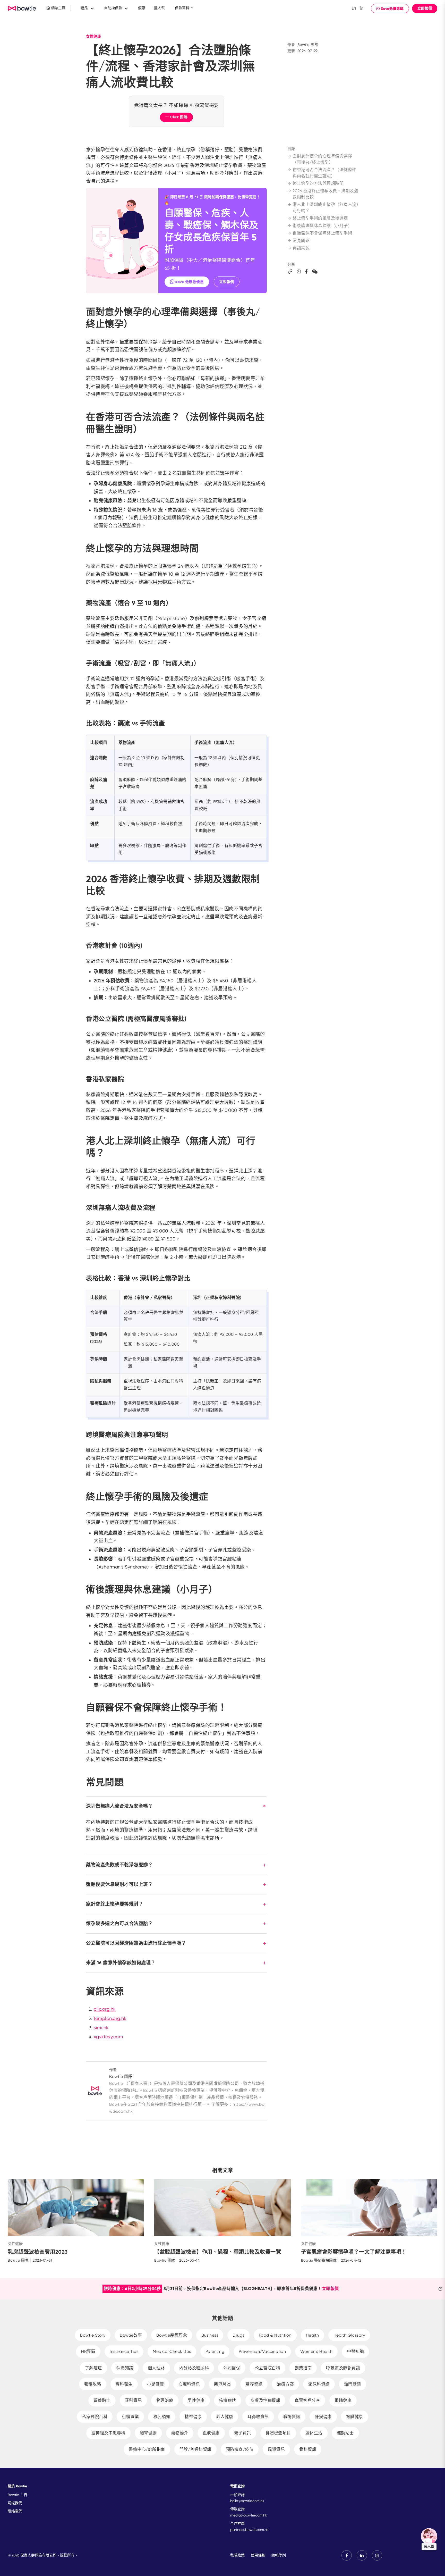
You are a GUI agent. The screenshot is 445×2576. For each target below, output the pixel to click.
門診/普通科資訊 (195, 2449)
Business (210, 2335)
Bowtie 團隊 (308, 45)
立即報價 (425, 8)
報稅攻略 (93, 2384)
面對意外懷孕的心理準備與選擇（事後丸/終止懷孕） (322, 159)
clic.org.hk (105, 2009)
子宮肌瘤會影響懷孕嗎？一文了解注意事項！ (354, 2252)
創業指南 (303, 2368)
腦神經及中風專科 (108, 2433)
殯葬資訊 (254, 2384)
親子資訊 (243, 2433)
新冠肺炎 (222, 2384)
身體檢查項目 (278, 2433)
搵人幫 (159, 8)
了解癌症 (93, 2368)
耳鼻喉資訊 (258, 2417)
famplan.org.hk (110, 2018)
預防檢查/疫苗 (240, 2449)
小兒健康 (156, 2384)
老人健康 (225, 2417)
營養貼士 (102, 2400)
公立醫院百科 (267, 2368)
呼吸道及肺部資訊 (343, 2368)
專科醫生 (124, 2384)
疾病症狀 (228, 2400)
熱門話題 (353, 2384)
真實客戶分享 (307, 2400)
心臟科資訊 (189, 2384)
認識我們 (15, 2503)
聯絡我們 (15, 2511)
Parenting (215, 2351)
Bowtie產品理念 (172, 2335)
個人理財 (156, 2368)
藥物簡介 (180, 2433)
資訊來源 (301, 248)
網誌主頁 (58, 8)
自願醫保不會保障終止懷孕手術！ (324, 233)
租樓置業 (130, 2417)
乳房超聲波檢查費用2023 (38, 2252)
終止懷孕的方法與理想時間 (318, 183)
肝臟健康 (323, 2417)
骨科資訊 (308, 2449)
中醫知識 (355, 2351)
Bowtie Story (93, 2335)
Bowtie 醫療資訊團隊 (319, 2260)
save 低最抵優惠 (190, 282)
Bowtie (22, 9)
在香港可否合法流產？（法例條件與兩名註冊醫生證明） (324, 173)
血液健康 (211, 2433)
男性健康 (196, 2400)
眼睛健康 (343, 2400)
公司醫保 (232, 2368)
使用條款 (258, 2555)
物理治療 (165, 2400)
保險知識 (125, 2368)
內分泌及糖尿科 (194, 2368)
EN (354, 8)
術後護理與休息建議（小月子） (322, 226)
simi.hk (101, 2028)
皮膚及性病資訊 (266, 2400)
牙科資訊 (133, 2400)
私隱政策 (237, 2555)
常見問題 (301, 241)
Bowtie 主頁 (18, 2495)
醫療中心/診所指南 (147, 2449)
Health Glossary (349, 2335)
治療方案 (285, 2384)
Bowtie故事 (131, 2335)
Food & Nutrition (275, 2335)
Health (313, 2335)
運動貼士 (345, 2433)
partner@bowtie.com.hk (249, 2530)
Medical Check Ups (172, 2351)
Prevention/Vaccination (262, 2351)
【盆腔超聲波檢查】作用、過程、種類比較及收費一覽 (218, 2252)
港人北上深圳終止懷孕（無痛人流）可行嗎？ (326, 208)
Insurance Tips (124, 2351)
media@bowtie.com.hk (249, 2515)
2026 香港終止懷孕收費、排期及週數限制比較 (325, 194)
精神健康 (193, 2417)
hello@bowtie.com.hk (247, 2501)
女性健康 (93, 36)
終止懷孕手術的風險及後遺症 (320, 218)
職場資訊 (292, 2417)
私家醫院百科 (95, 2417)
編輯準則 (279, 2555)
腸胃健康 (148, 2433)
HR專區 (88, 2351)
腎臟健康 (355, 2417)
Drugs (238, 2335)
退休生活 (314, 2433)
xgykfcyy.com (108, 2037)
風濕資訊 (276, 2449)
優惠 (142, 8)
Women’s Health (316, 2351)
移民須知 (162, 2417)
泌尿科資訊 (319, 2384)
